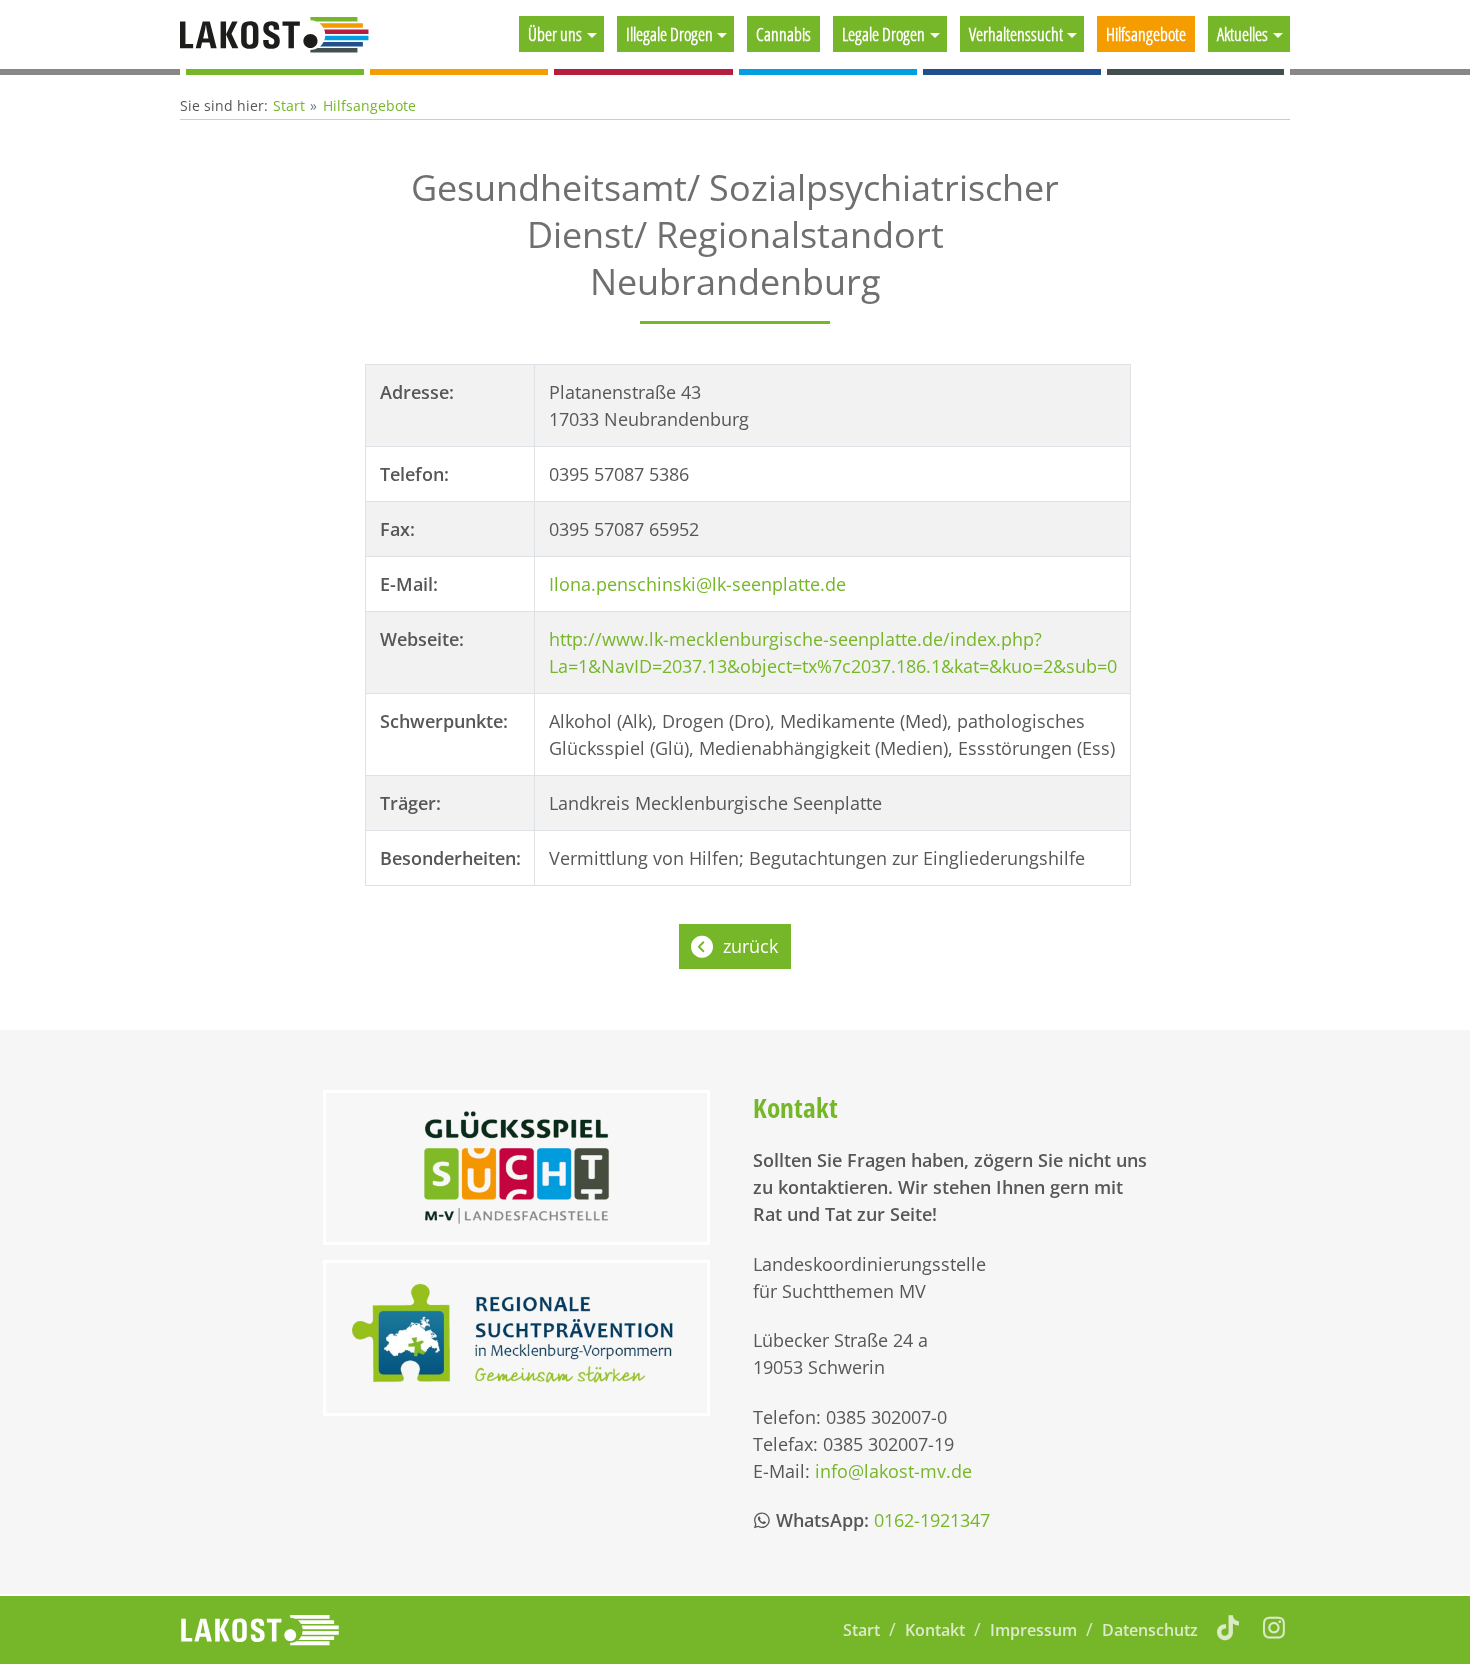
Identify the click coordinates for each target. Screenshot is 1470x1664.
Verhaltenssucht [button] (1016, 34)
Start (289, 105)
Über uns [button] (555, 34)
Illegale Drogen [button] (669, 34)
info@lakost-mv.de (893, 1471)
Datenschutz (1150, 1630)
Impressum (1033, 1630)
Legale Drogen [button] (883, 34)
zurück (750, 946)
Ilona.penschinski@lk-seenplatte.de (697, 584)
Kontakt (935, 1630)
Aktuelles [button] (1242, 34)
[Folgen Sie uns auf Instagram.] (1274, 1627)
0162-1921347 (932, 1520)
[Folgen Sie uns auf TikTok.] (1228, 1627)
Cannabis (783, 34)
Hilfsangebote (1146, 34)
